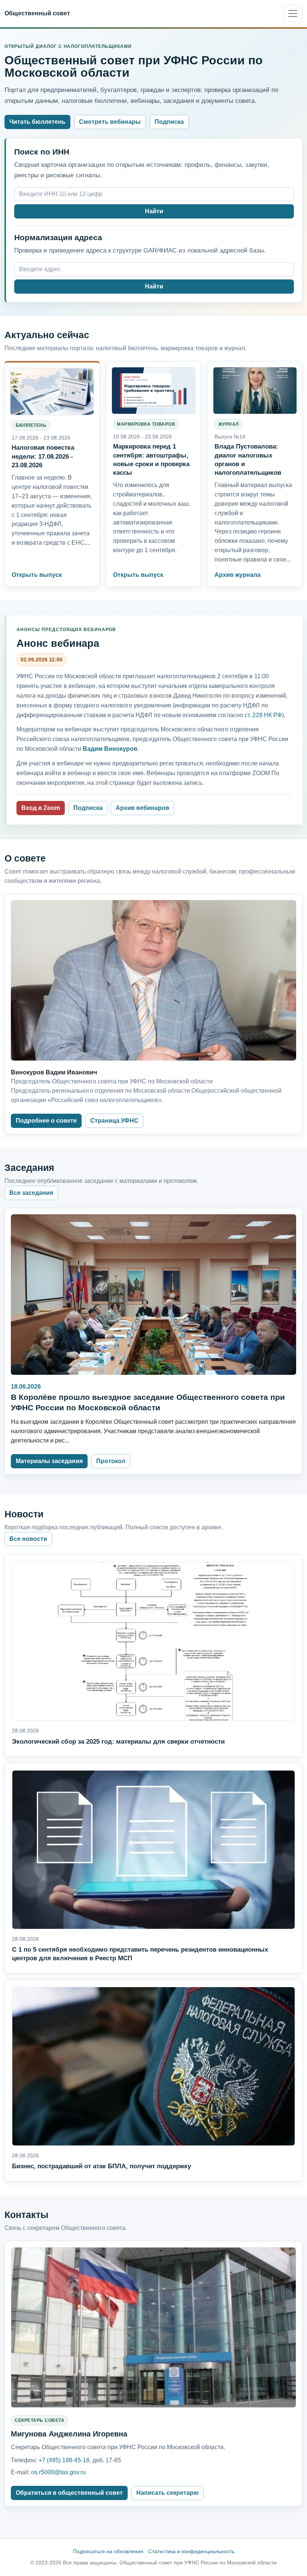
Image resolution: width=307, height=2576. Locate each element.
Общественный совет (37, 13)
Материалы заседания (49, 1461)
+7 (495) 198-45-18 (64, 2460)
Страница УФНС (114, 1121)
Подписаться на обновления (108, 2551)
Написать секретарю (168, 2493)
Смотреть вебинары (110, 122)
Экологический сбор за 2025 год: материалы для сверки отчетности (118, 1742)
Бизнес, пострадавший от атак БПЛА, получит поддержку (101, 2166)
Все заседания (31, 1193)
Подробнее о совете (46, 1121)
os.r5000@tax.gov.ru (58, 2472)
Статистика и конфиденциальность (191, 2551)
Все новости (28, 1539)
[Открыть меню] (293, 13)
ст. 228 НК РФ (263, 715)
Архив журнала (238, 575)
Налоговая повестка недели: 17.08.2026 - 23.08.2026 (43, 456)
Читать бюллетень (37, 122)
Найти (154, 211)
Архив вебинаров (142, 808)
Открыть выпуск (37, 575)
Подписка (169, 122)
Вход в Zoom (41, 808)
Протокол (111, 1461)
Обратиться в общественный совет (69, 2493)
